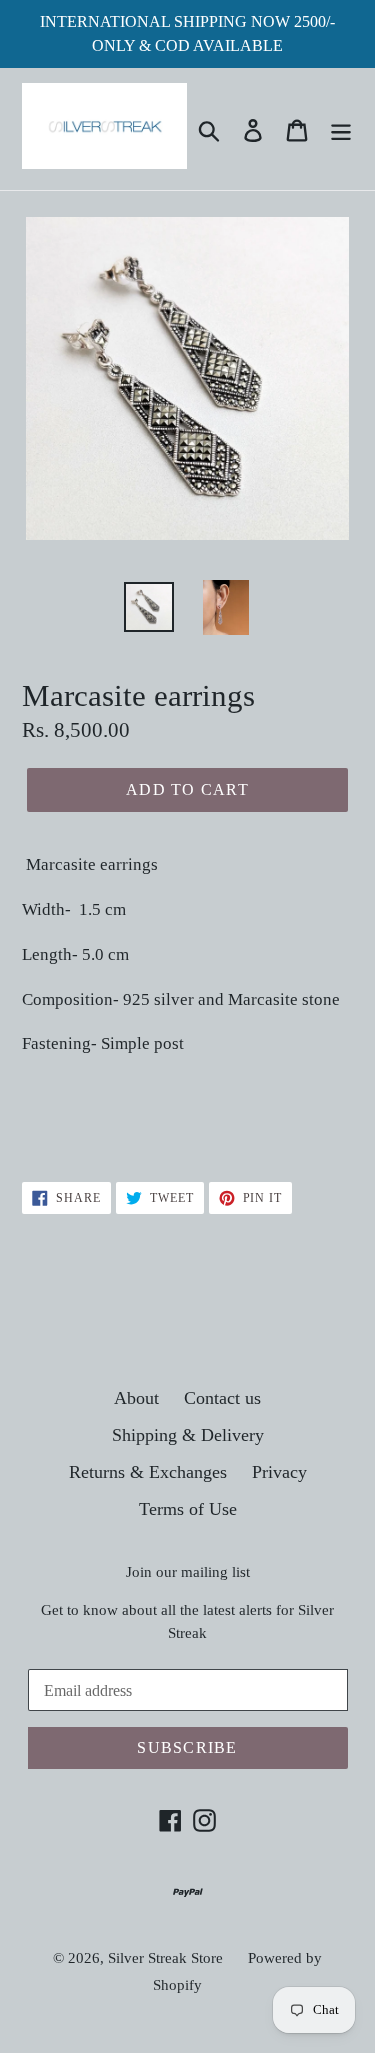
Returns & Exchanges (148, 1472)
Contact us (222, 1398)
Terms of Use (188, 1509)
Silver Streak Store (165, 1958)
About (136, 1398)
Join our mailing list (188, 1572)
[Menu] (341, 128)
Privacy (279, 1472)
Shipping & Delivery (188, 1435)
